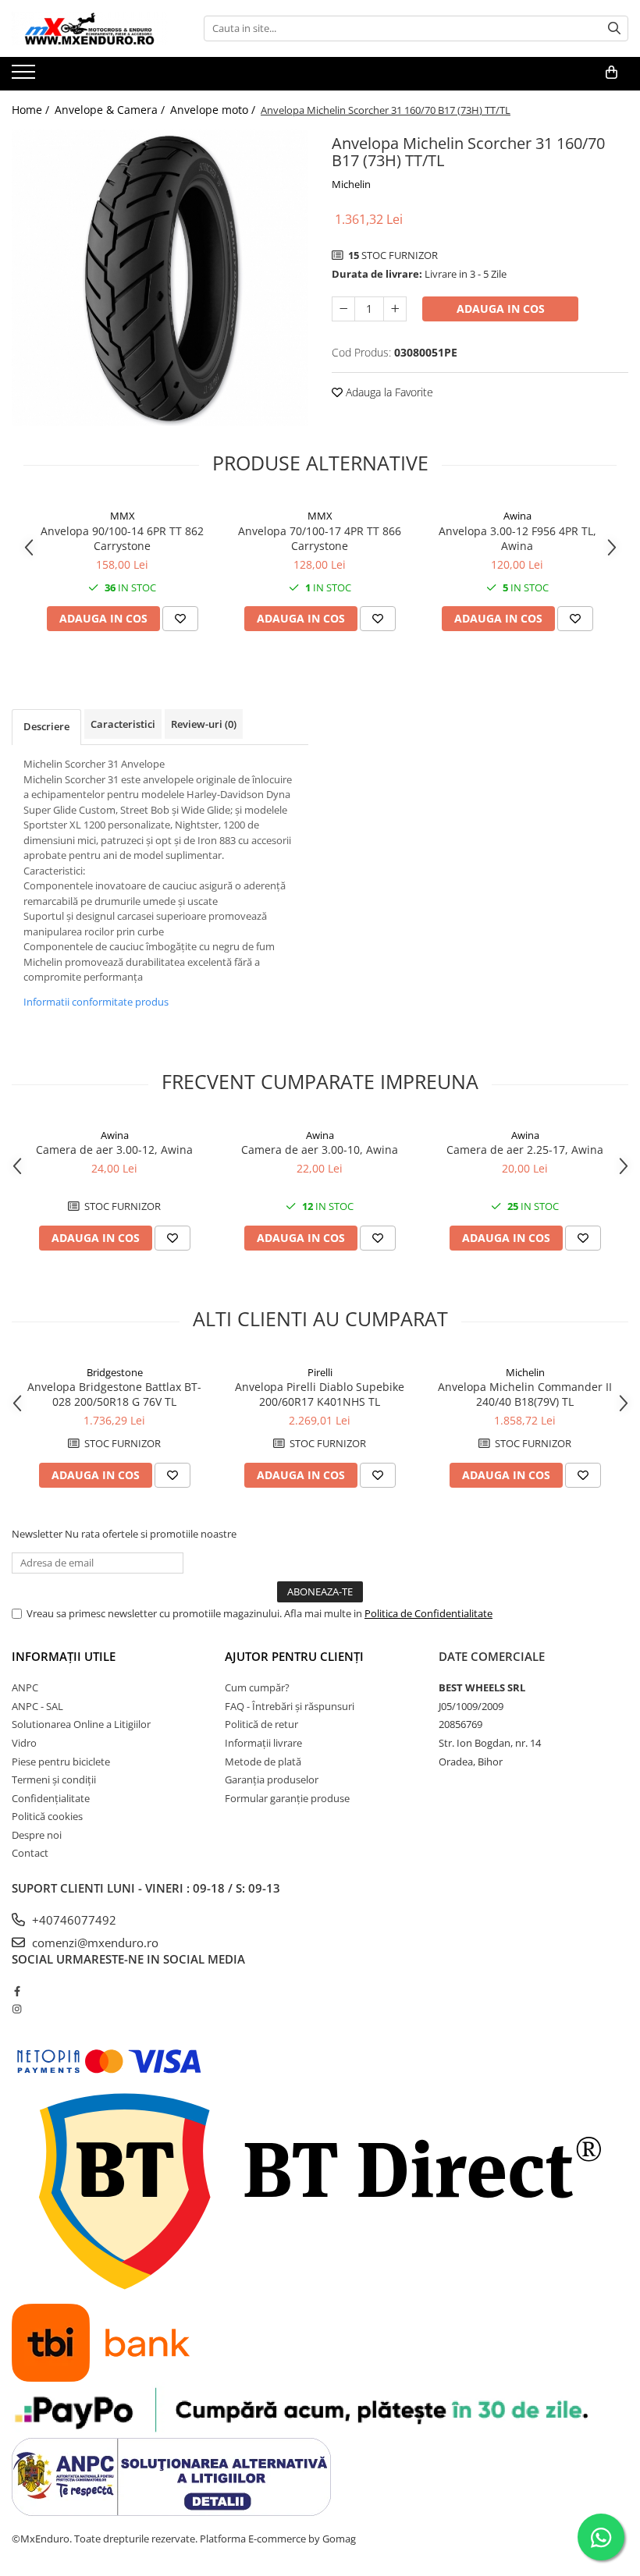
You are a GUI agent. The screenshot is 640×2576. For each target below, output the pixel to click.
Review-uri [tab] (204, 724)
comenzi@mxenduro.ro (94, 1943)
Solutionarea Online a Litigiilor (81, 1724)
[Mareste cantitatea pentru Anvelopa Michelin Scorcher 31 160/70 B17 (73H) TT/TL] (395, 309)
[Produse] (25, 76)
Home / (32, 110)
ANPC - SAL (37, 1706)
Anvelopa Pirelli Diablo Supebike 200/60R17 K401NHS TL (320, 1394)
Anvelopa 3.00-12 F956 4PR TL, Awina (517, 538)
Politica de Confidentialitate (428, 1613)
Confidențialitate (51, 1798)
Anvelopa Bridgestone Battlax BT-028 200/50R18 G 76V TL (114, 1394)
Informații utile (64, 1656)
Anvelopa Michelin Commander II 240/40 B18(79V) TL (525, 1394)
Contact (30, 1853)
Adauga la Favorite (388, 392)
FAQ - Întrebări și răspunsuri (290, 1706)
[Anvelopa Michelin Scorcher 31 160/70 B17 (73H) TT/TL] (160, 278)
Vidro (24, 1743)
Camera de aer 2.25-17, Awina (525, 1150)
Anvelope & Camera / (111, 110)
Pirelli (320, 1372)
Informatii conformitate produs (96, 1002)
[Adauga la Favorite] (180, 619)
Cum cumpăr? (257, 1687)
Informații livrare (263, 1743)
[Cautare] (614, 28)
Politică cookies (47, 1816)
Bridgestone (115, 1372)
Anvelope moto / (214, 110)
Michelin (351, 184)
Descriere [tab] (46, 726)
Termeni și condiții (54, 1779)
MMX (123, 516)
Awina (517, 516)
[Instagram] (17, 2009)
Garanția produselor (272, 1779)
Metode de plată (263, 1762)
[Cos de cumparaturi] (612, 73)
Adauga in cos (501, 309)
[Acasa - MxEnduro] (90, 28)
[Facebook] (17, 1991)
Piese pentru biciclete (61, 1762)
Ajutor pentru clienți (294, 1656)
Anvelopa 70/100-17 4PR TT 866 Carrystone (320, 538)
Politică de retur (261, 1724)
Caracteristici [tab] (123, 724)
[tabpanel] (160, 278)
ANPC (25, 1687)
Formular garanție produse (287, 1798)
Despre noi (37, 1835)
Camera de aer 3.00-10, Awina (320, 1150)
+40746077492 (73, 1920)
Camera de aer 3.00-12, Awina (114, 1150)
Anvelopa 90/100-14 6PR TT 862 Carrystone (122, 538)
